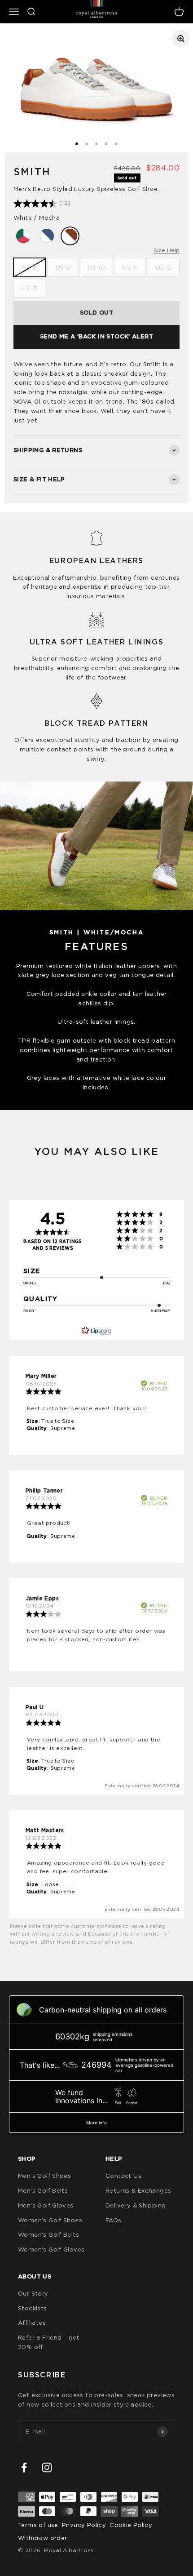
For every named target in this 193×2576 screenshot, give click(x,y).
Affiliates (32, 2323)
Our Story (33, 2293)
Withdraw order (42, 2538)
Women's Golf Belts (48, 2234)
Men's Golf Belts (43, 2190)
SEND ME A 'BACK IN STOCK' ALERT (96, 336)
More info (96, 2123)
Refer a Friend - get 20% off (49, 2342)
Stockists (33, 2308)
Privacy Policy (84, 2525)
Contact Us (123, 2176)
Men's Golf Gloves (46, 2205)
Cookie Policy (131, 2525)
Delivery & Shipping (136, 2205)
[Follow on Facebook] (24, 2467)
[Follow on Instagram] (47, 2467)
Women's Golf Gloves (51, 2249)
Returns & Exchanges (138, 2190)
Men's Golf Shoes (44, 2176)
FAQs (114, 2220)
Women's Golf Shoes (50, 2220)
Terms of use (38, 2525)
